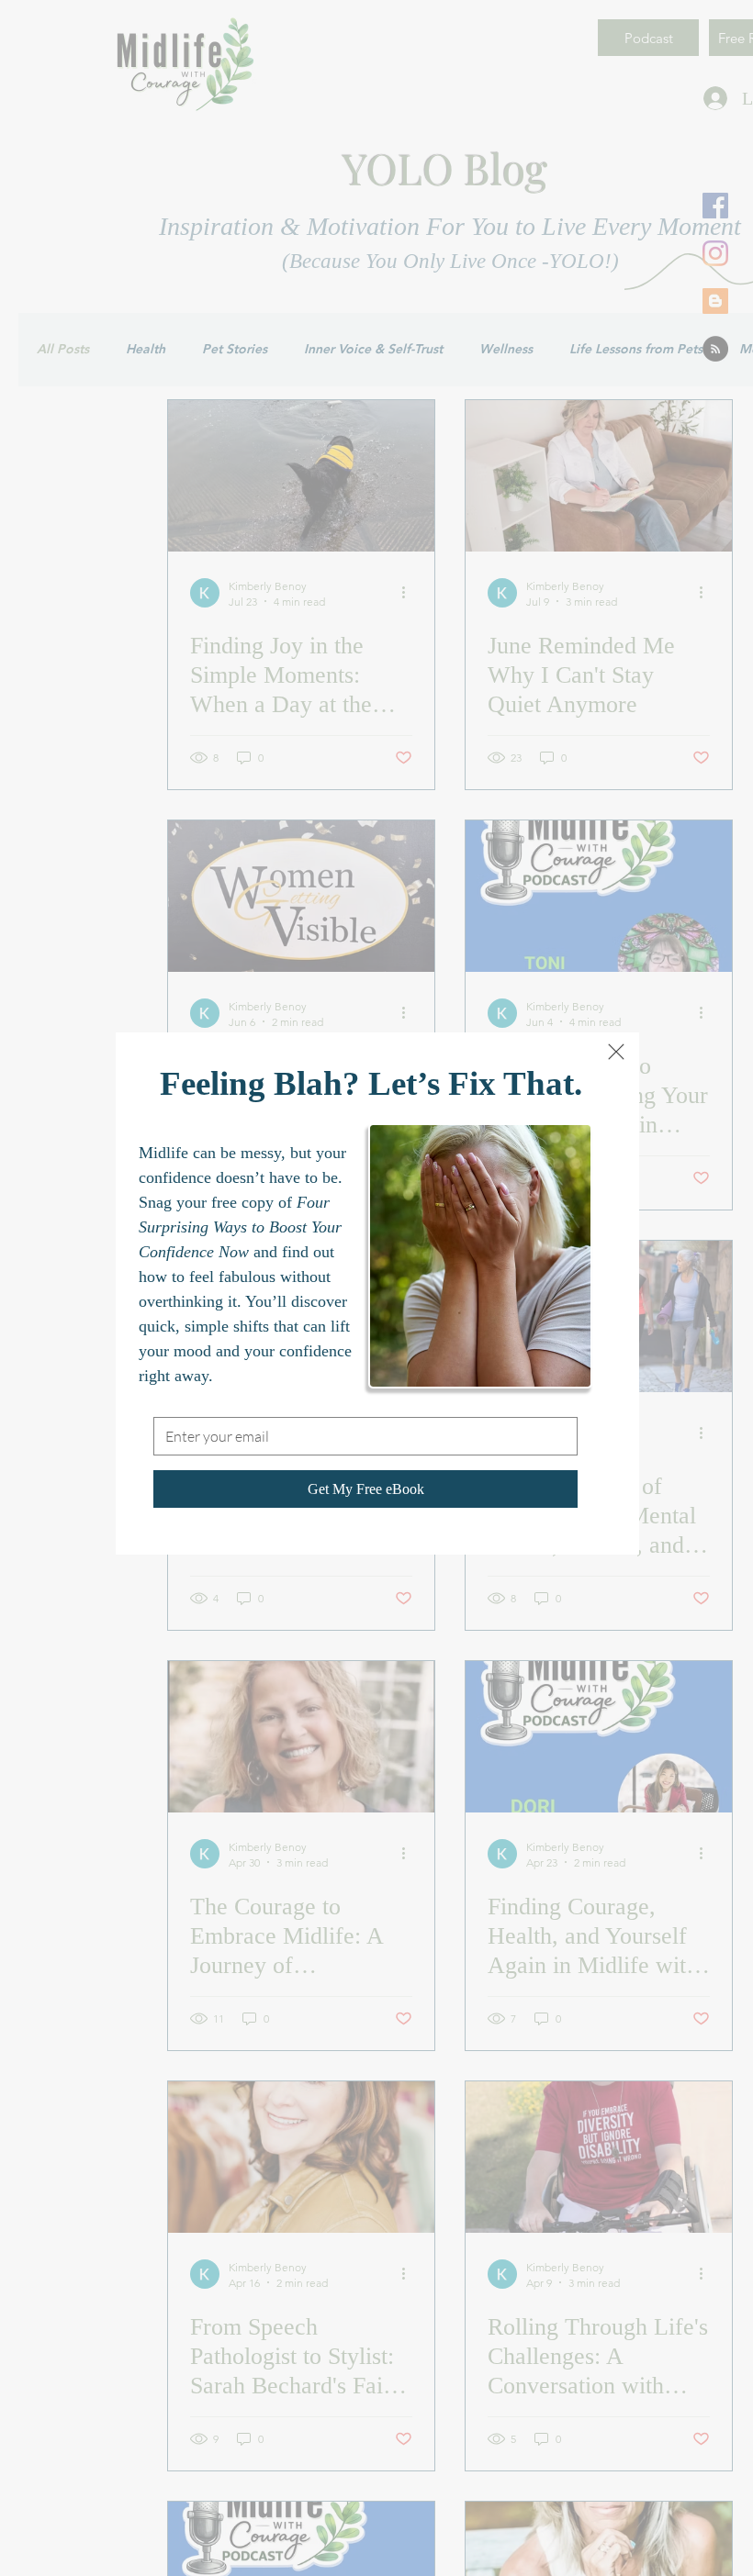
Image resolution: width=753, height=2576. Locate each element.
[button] (616, 1052)
